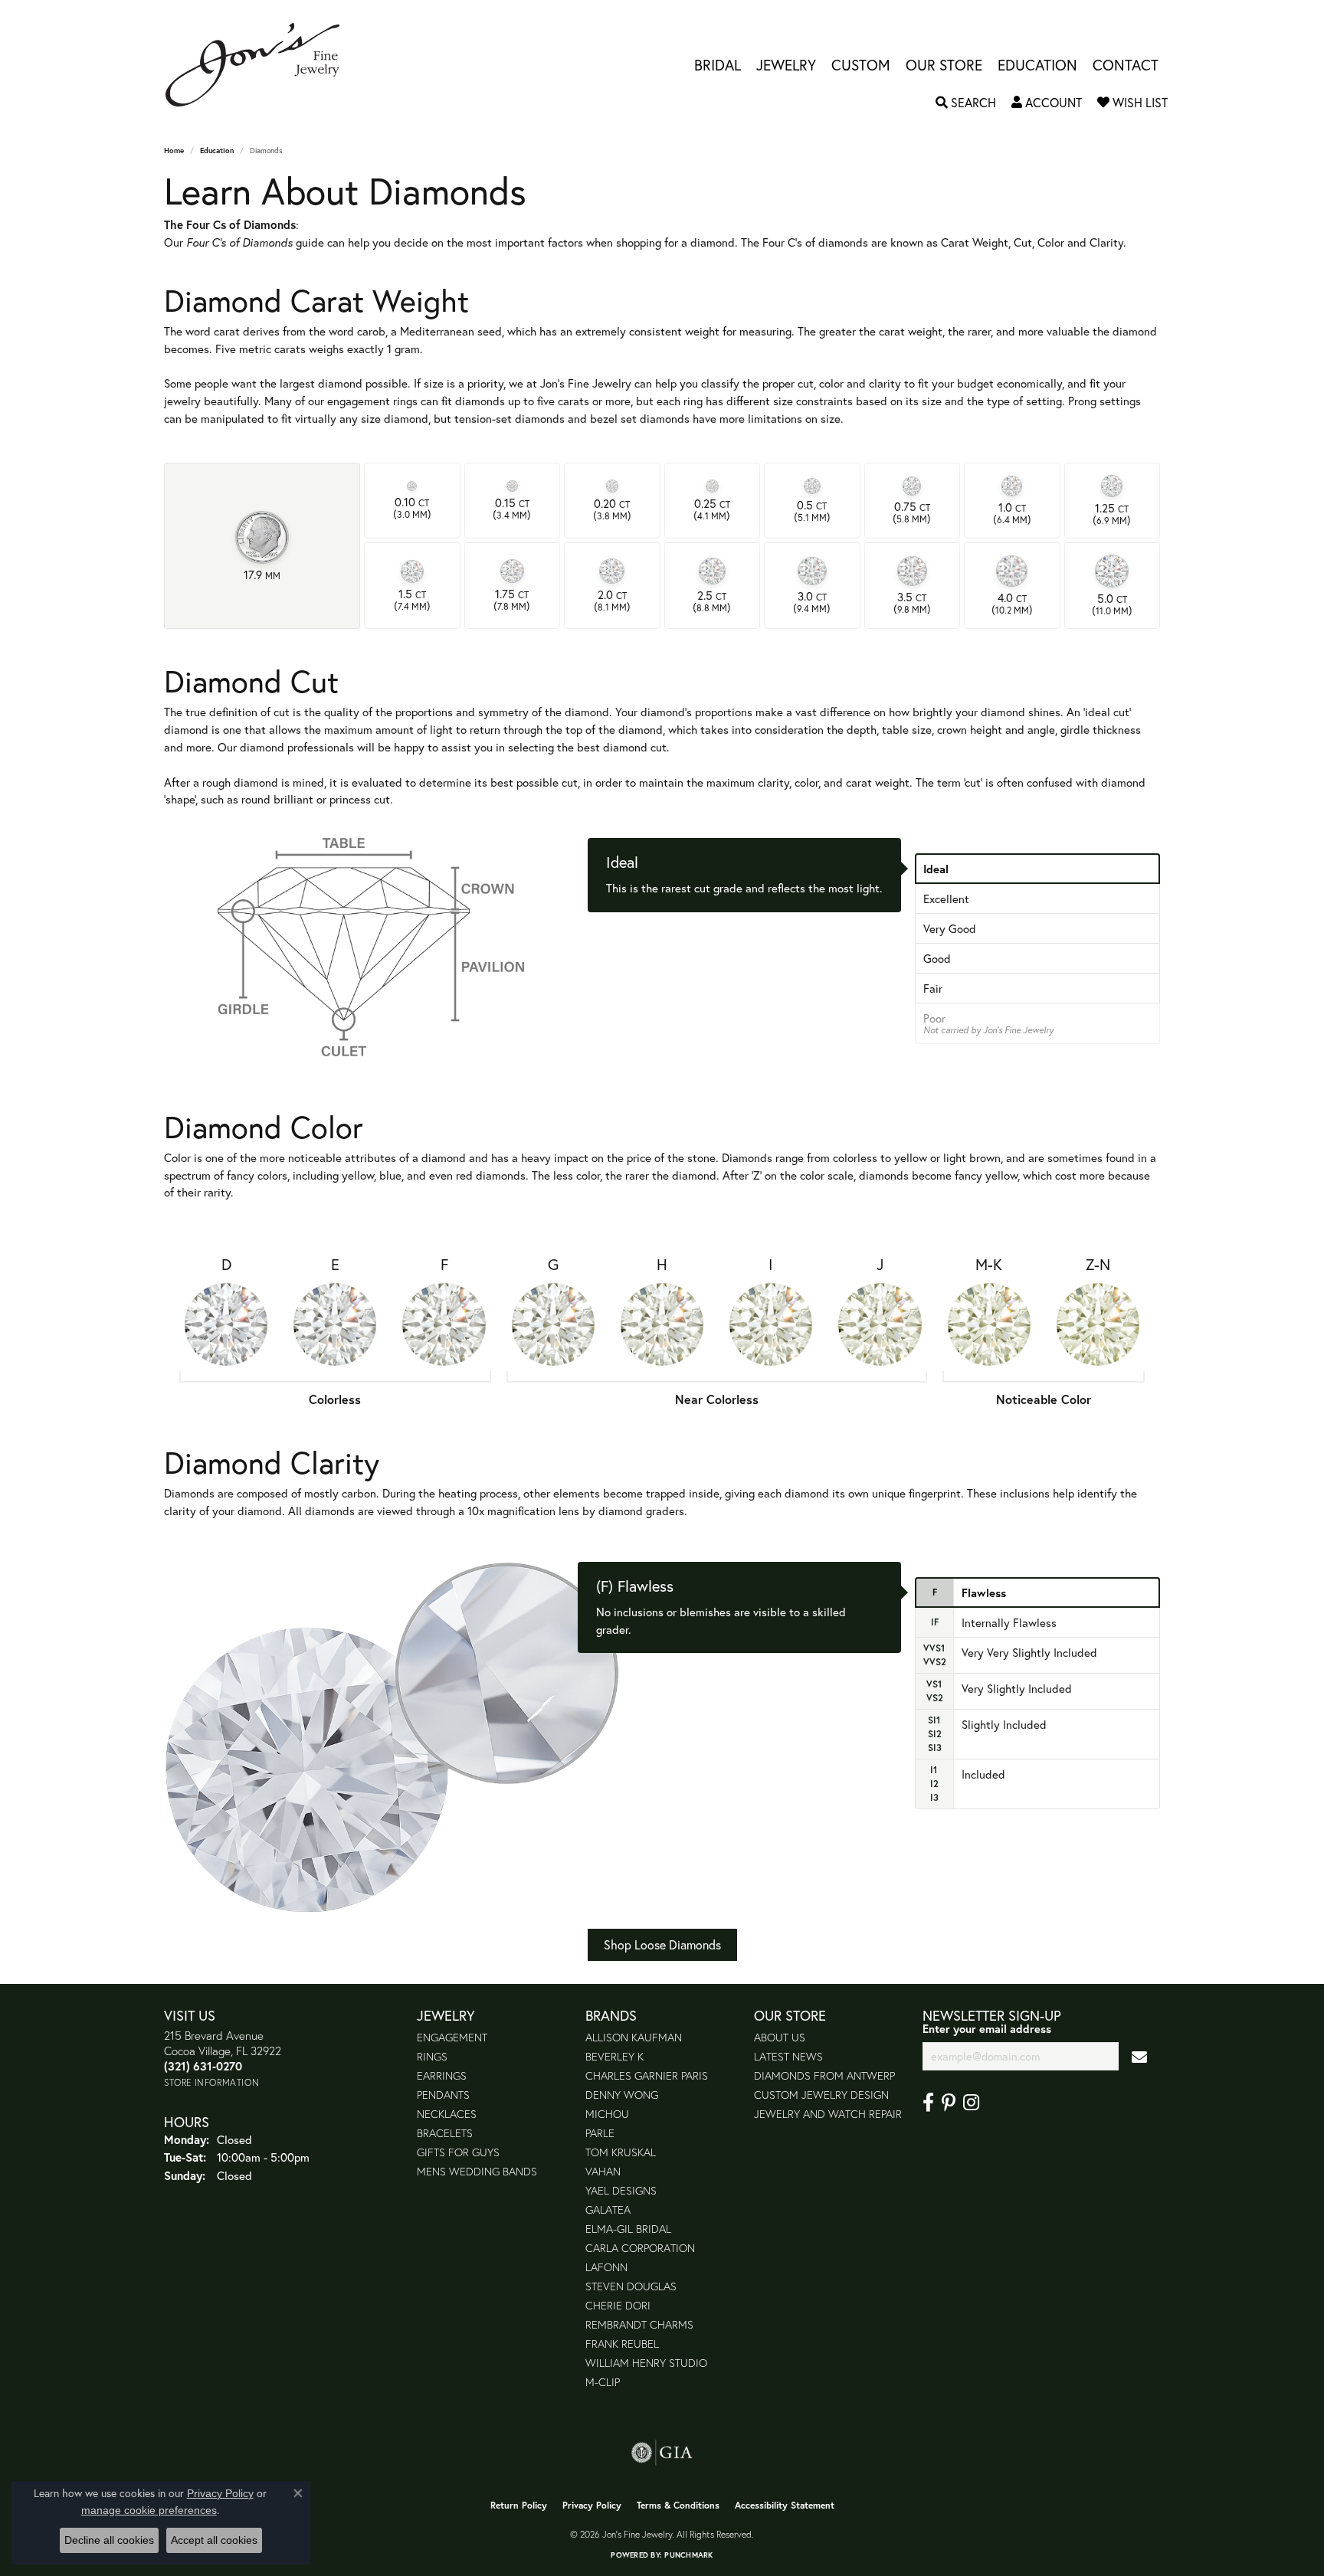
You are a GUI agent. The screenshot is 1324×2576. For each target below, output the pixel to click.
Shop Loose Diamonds (662, 1944)
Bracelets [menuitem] (445, 2133)
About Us (780, 2037)
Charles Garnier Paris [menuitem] (647, 2075)
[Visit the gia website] (662, 2453)
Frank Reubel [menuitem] (622, 2344)
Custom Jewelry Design (821, 2095)
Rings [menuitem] (432, 2056)
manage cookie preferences (149, 2510)
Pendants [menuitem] (443, 2095)
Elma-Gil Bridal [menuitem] (628, 2229)
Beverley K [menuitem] (614, 2056)
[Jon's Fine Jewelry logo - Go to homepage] (260, 65)
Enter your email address (987, 2029)
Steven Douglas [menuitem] (631, 2286)
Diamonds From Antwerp (824, 2075)
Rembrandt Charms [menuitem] (639, 2324)
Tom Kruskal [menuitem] (621, 2152)
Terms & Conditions (678, 2505)
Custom (861, 65)
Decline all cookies (109, 2540)
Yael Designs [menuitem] (621, 2190)
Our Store (944, 65)
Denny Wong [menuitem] (622, 2095)
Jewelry (786, 65)
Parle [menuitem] (600, 2133)
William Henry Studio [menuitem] (646, 2363)
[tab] (1037, 869)
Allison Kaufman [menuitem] (634, 2037)
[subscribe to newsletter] (1139, 2056)
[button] (966, 103)
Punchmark (688, 2555)
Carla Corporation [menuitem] (640, 2248)
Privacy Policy (592, 2505)
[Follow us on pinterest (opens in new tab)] (949, 2103)
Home (174, 151)
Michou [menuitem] (607, 2114)
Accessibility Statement (785, 2505)
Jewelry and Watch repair (828, 2114)
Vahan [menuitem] (603, 2171)
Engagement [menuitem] (452, 2037)
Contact (1126, 65)
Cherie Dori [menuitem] (618, 2305)
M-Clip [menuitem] (603, 2382)
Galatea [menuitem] (608, 2209)
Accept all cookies (214, 2540)
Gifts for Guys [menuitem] (458, 2152)
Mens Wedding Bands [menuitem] (477, 2171)
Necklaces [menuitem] (447, 2114)
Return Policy (519, 2505)
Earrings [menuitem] (442, 2075)
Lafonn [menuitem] (606, 2267)
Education (1037, 65)
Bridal (718, 65)
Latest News (788, 2056)
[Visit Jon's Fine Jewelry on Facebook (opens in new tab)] (928, 2103)
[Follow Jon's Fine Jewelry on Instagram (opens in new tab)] (971, 2103)
